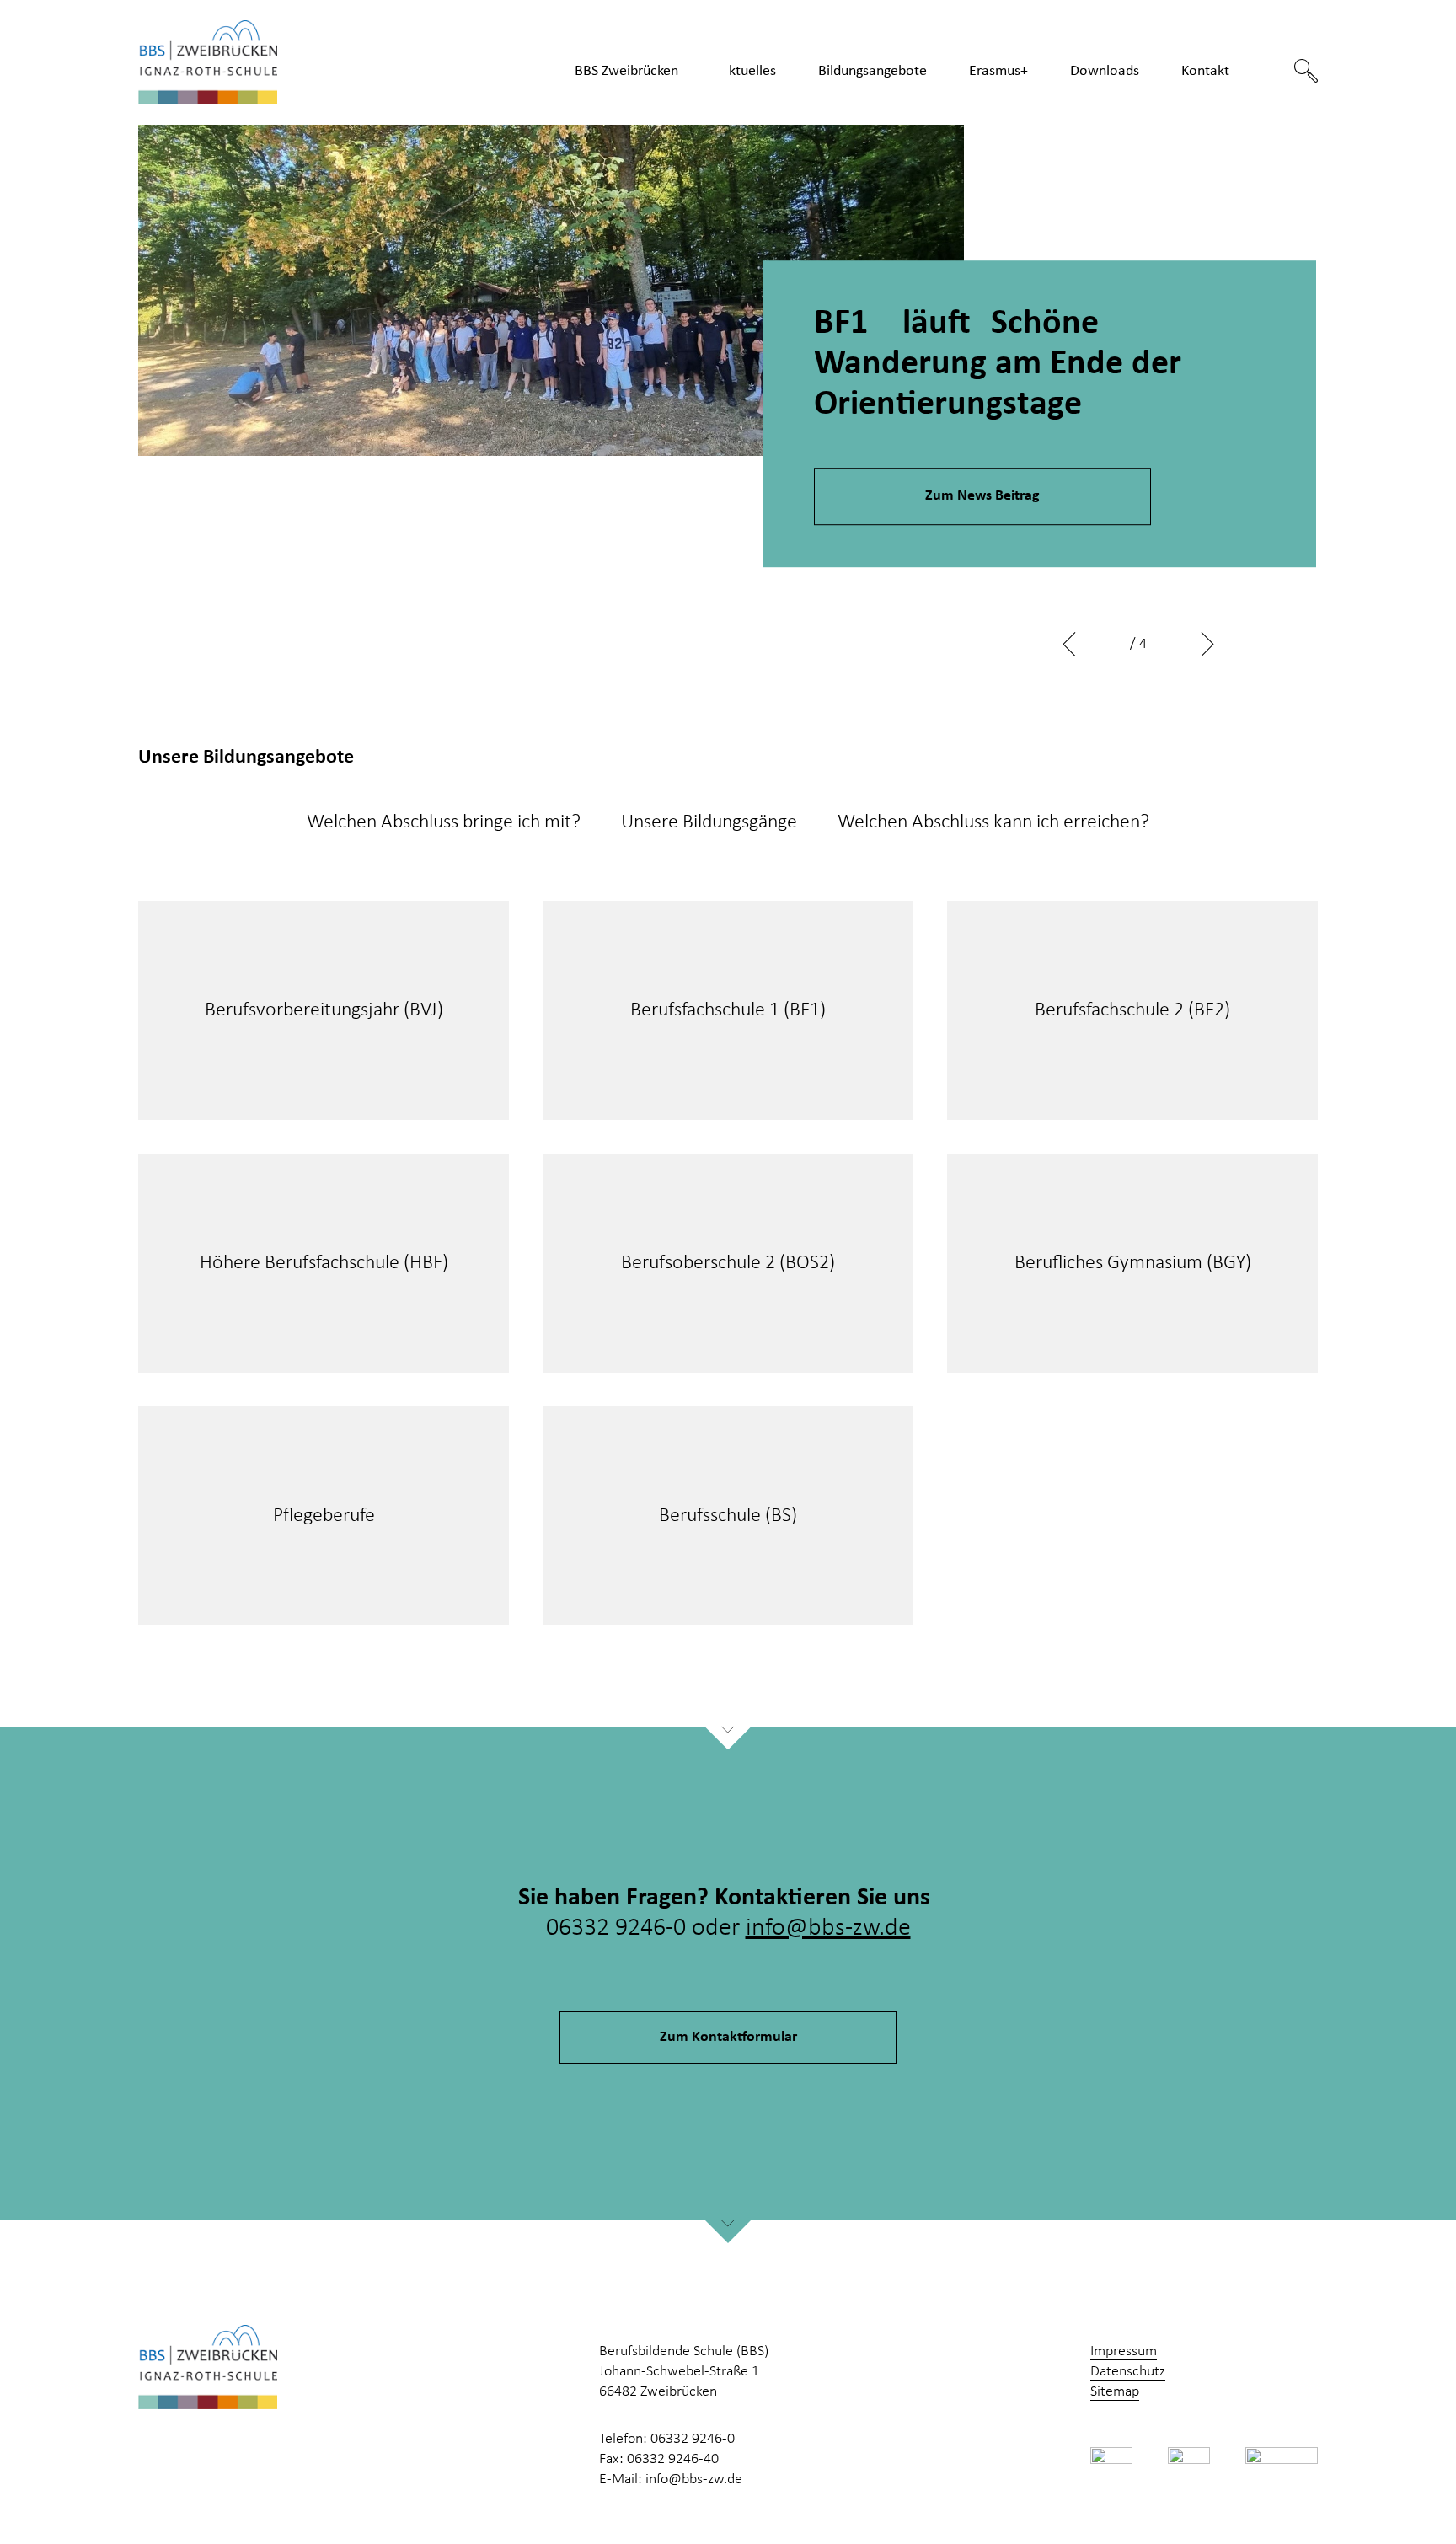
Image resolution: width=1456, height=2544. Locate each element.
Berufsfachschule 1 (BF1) (728, 1010)
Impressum (1124, 2351)
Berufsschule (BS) (728, 1516)
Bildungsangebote (873, 71)
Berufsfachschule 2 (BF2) (1132, 1010)
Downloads (1105, 71)
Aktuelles (748, 71)
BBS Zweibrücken (626, 71)
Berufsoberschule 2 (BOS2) (728, 1263)
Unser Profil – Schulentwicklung (653, 124)
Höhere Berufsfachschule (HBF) (324, 1263)
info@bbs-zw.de (828, 1928)
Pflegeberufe (881, 116)
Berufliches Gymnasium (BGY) (1133, 1263)
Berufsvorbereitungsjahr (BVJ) (324, 1010)
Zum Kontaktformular (728, 2037)
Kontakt (1205, 71)
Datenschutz (1128, 2372)
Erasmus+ (998, 71)
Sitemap (1115, 2392)
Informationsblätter (1153, 116)
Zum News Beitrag (982, 496)
